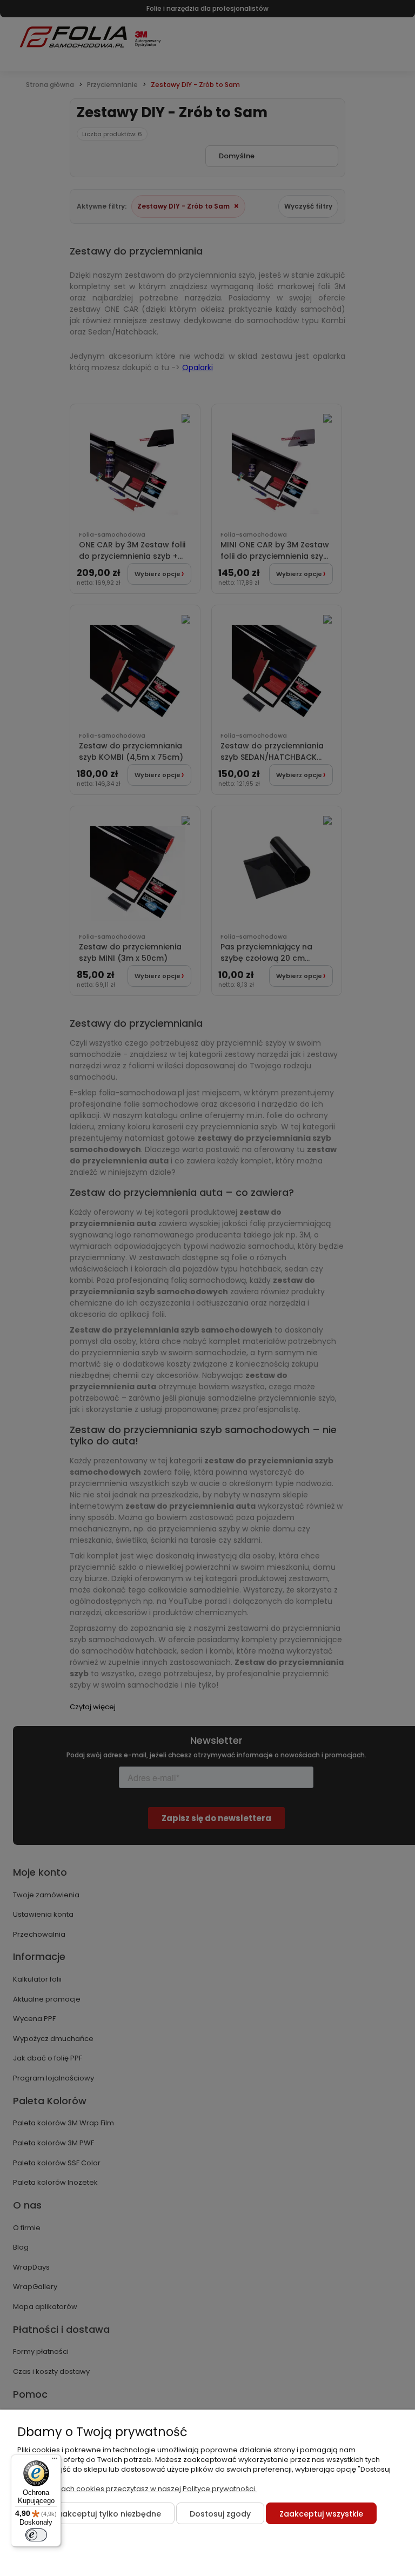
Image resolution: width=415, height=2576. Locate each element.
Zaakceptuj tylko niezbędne (107, 2514)
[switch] (36, 2535)
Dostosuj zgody (220, 2514)
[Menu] (55, 2461)
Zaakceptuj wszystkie (321, 2514)
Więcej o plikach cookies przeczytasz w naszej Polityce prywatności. (137, 2489)
